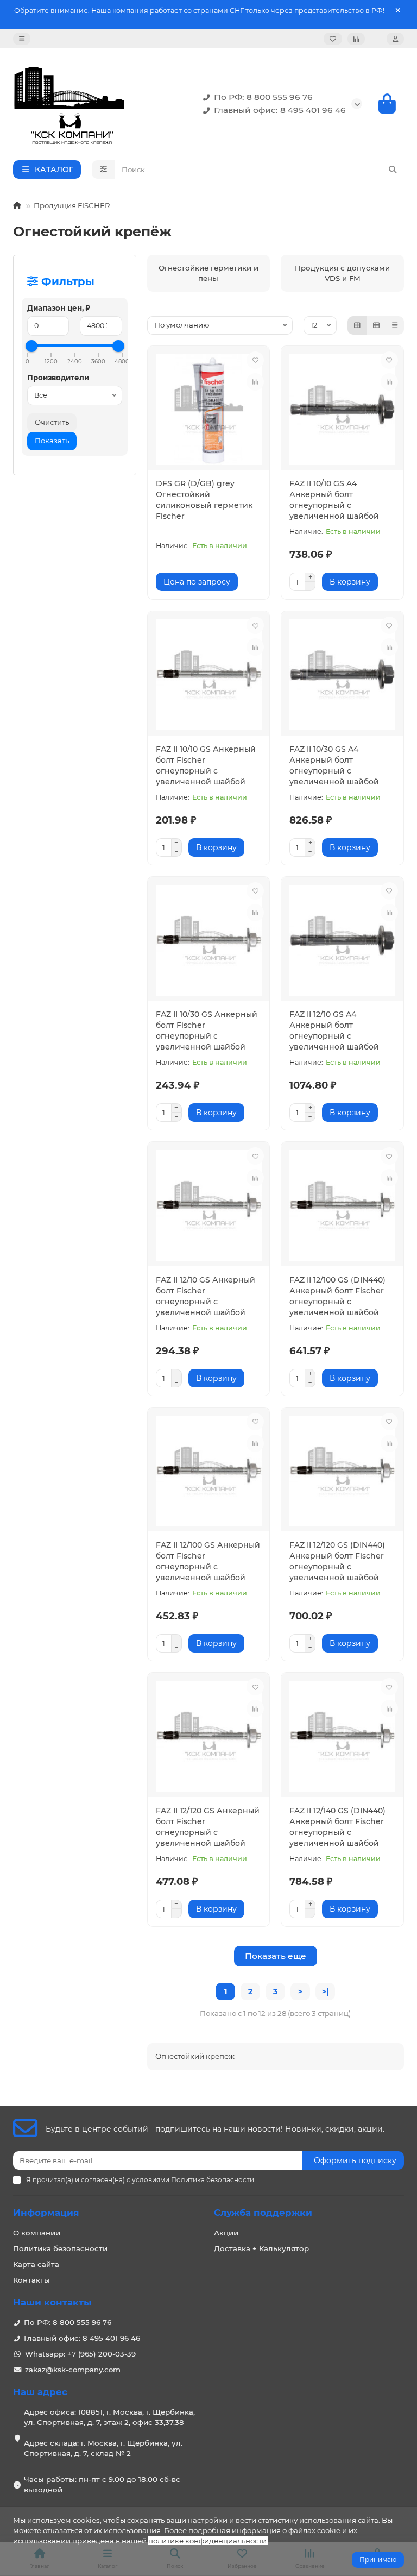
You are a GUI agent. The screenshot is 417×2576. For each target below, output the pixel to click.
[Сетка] (357, 325)
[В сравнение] (255, 382)
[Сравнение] (356, 39)
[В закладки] (255, 360)
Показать (52, 441)
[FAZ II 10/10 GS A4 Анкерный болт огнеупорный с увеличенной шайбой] (342, 410)
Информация (46, 2213)
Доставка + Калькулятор (261, 2248)
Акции (226, 2233)
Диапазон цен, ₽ (59, 308)
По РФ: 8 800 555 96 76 (263, 97)
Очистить (52, 422)
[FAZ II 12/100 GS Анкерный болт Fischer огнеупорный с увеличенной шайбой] (209, 1471)
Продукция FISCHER (72, 205)
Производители (58, 378)
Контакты (31, 2280)
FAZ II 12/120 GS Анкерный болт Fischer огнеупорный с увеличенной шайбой (208, 1827)
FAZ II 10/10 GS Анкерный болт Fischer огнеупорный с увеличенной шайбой (206, 765)
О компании (37, 2233)
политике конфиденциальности (207, 2541)
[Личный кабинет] (395, 39)
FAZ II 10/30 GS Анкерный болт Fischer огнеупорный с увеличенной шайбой (207, 1031)
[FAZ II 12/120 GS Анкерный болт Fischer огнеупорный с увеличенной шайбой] (209, 1736)
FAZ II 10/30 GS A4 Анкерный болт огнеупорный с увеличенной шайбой (334, 765)
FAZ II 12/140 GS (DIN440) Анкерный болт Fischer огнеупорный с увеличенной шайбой (337, 1827)
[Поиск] (393, 169)
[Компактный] (395, 325)
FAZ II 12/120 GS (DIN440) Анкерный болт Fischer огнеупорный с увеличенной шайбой (337, 1561)
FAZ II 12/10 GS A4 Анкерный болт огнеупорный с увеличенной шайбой (334, 1031)
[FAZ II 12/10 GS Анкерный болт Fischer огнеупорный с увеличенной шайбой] (209, 1205)
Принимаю (378, 2559)
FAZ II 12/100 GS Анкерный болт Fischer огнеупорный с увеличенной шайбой (208, 1561)
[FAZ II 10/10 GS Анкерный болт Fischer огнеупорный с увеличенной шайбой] (209, 675)
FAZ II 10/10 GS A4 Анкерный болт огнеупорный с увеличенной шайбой (334, 500)
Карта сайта (36, 2264)
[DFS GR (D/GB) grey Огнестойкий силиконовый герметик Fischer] (209, 410)
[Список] (376, 325)
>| (325, 1991)
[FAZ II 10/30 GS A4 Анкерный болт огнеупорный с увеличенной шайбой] (342, 675)
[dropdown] (22, 39)
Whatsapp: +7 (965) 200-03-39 (80, 2354)
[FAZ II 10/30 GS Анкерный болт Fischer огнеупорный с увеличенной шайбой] (209, 940)
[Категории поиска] (103, 169)
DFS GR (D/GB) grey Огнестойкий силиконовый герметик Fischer (204, 500)
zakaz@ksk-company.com (73, 2370)
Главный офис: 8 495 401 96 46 (280, 110)
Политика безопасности (60, 2248)
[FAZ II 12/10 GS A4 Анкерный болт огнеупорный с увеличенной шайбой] (342, 940)
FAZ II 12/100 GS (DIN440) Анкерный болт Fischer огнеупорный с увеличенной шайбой (337, 1296)
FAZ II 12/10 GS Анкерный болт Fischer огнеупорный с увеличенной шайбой (206, 1296)
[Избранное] (333, 39)
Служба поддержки (263, 2213)
